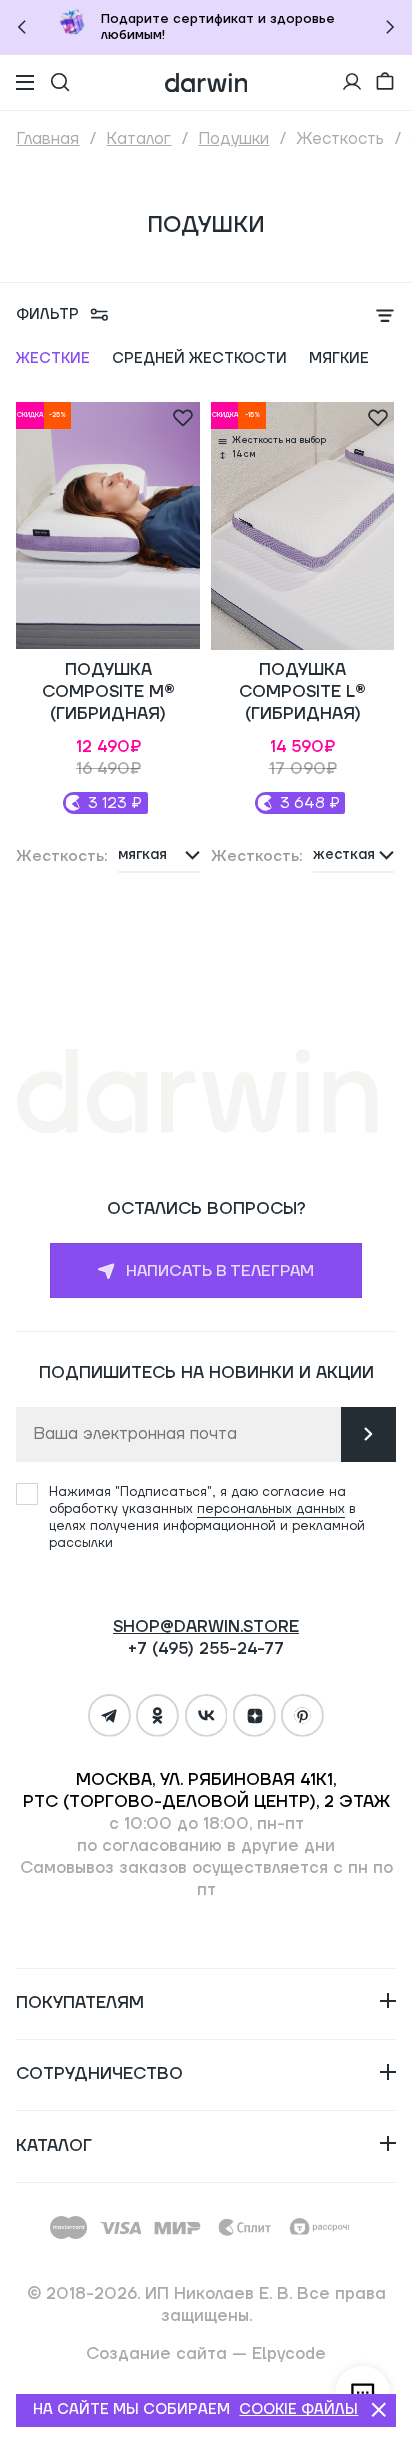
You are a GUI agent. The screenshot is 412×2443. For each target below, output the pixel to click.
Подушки (233, 139)
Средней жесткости (199, 358)
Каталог (138, 139)
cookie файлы (298, 2409)
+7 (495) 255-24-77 (206, 1649)
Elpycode (289, 2354)
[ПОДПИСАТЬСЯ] (368, 1434)
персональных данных (271, 1508)
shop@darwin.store (206, 1627)
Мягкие (339, 358)
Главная (47, 139)
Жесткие (53, 358)
